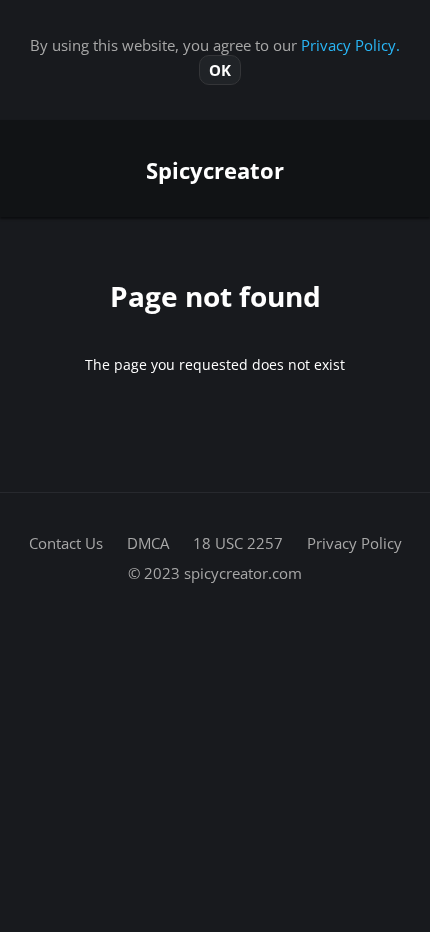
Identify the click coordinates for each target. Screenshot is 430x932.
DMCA (148, 543)
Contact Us (66, 543)
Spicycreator (215, 170)
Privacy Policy (354, 543)
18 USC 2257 (238, 543)
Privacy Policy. (350, 45)
